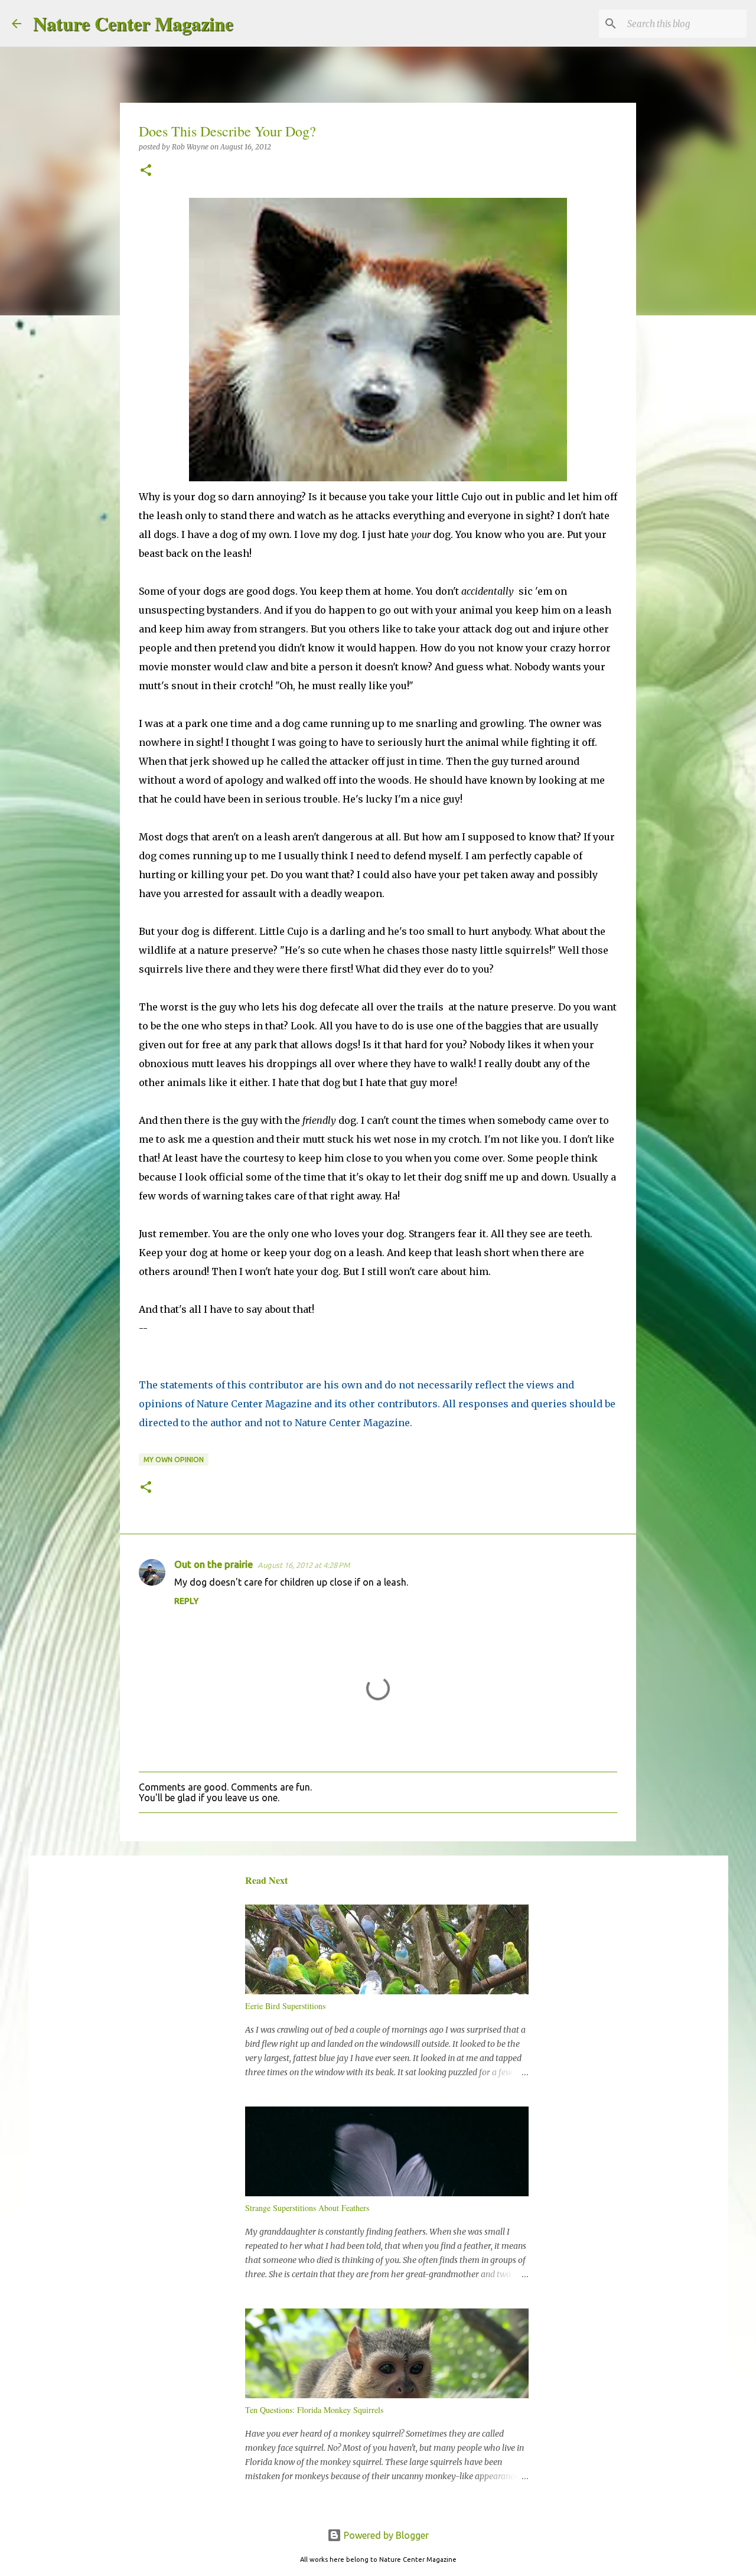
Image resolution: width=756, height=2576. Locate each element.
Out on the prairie (214, 1564)
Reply (186, 1601)
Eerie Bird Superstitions (285, 2006)
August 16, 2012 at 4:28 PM (304, 1565)
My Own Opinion (174, 1460)
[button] (146, 171)
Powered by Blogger (385, 2535)
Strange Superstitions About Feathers (307, 2208)
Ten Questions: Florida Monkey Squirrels (314, 2410)
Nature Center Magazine (133, 23)
